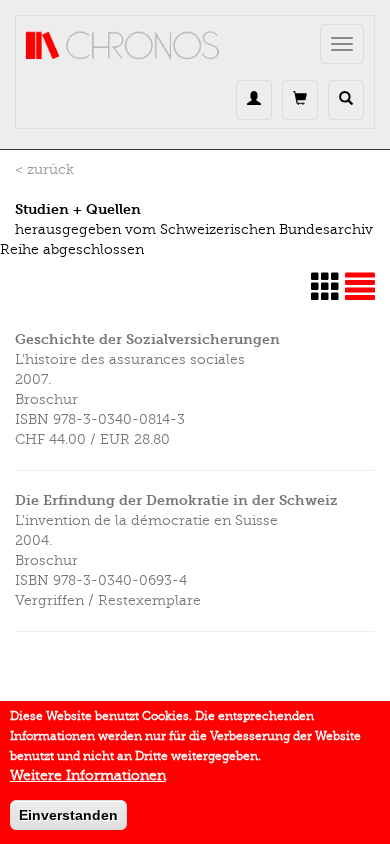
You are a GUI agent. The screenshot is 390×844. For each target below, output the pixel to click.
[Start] (123, 46)
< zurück (44, 169)
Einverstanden (68, 815)
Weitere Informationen (88, 775)
